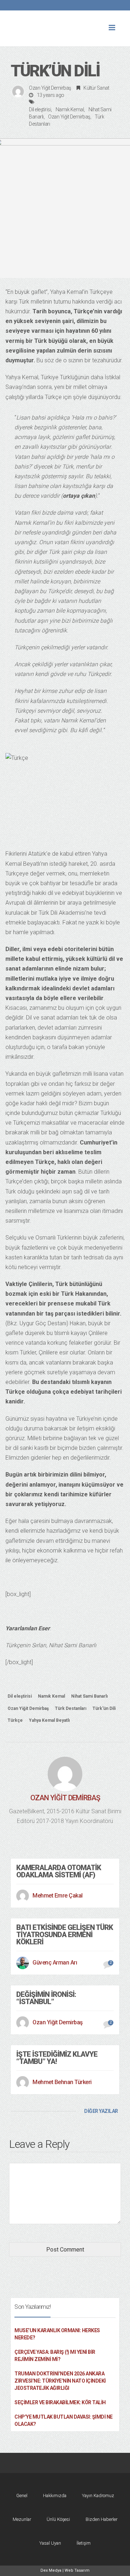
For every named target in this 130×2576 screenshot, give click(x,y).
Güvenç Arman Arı (55, 1963)
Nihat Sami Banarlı (89, 1696)
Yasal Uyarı (50, 2543)
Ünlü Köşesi (58, 2519)
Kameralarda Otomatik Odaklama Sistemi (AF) (59, 1871)
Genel (22, 2496)
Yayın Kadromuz (98, 2496)
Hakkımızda (55, 2496)
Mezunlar (22, 2519)
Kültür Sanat (96, 88)
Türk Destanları (71, 1708)
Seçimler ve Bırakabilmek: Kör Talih (60, 2402)
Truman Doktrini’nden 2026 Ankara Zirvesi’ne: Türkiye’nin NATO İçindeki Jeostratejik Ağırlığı (60, 2381)
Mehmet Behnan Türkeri (62, 2082)
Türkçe (15, 1720)
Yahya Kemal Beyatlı (49, 1720)
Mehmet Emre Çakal (58, 1896)
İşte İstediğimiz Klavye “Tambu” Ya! (57, 2058)
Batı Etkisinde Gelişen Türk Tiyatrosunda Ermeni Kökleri (65, 1935)
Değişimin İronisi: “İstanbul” (46, 1998)
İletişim (84, 2543)
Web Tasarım (77, 2570)
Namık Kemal (70, 109)
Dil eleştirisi (40, 109)
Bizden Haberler (101, 2519)
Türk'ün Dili (104, 1708)
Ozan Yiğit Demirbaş (50, 88)
